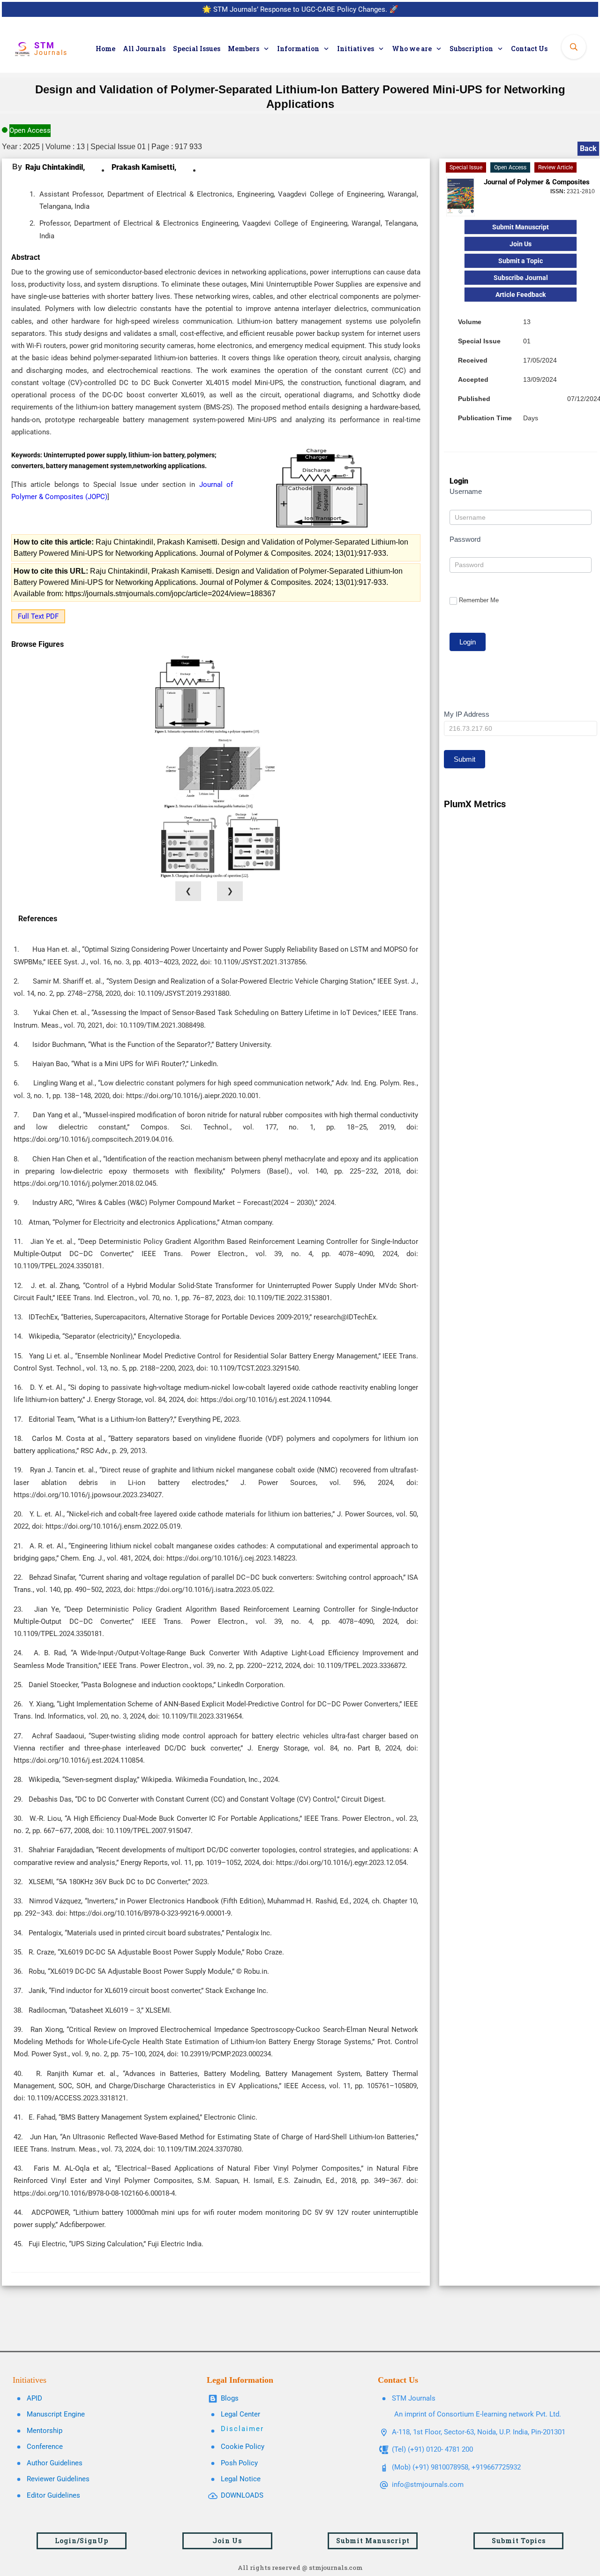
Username (466, 491)
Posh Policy (239, 2463)
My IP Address (467, 714)
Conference (45, 2447)
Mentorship (45, 2431)
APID (34, 2398)
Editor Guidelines (53, 2495)
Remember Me (479, 600)
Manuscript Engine (56, 2414)
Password (465, 539)
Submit (465, 759)
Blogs (230, 2398)
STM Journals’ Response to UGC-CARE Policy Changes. (300, 9)
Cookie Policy (243, 2447)
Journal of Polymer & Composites (537, 182)
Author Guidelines (55, 2463)
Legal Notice (241, 2479)
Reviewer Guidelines (58, 2479)
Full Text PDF (38, 616)
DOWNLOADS (242, 2495)
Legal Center (240, 2414)
